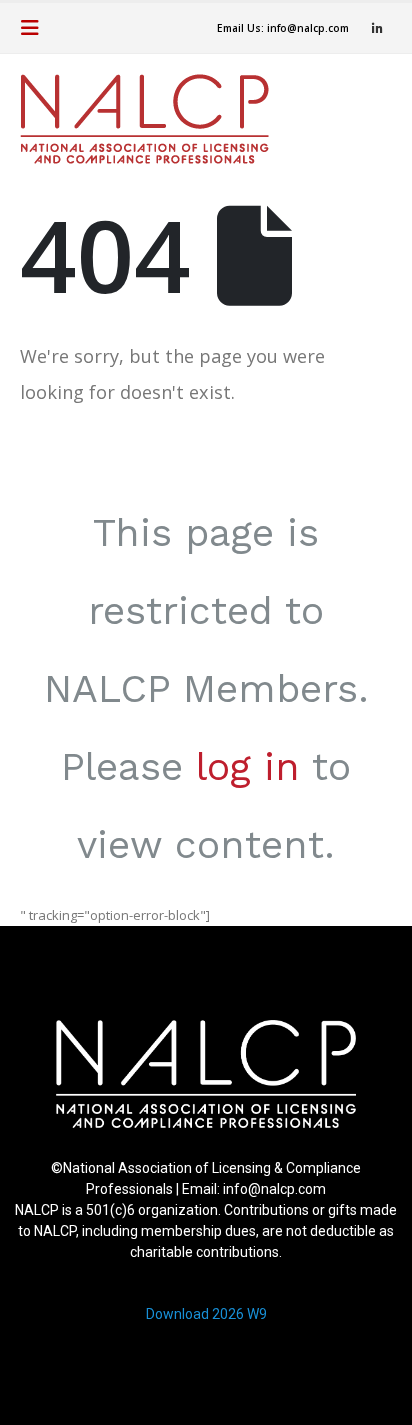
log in (247, 766)
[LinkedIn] (377, 28)
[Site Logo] (144, 119)
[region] (206, 1180)
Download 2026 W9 (206, 1314)
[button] (36, 28)
